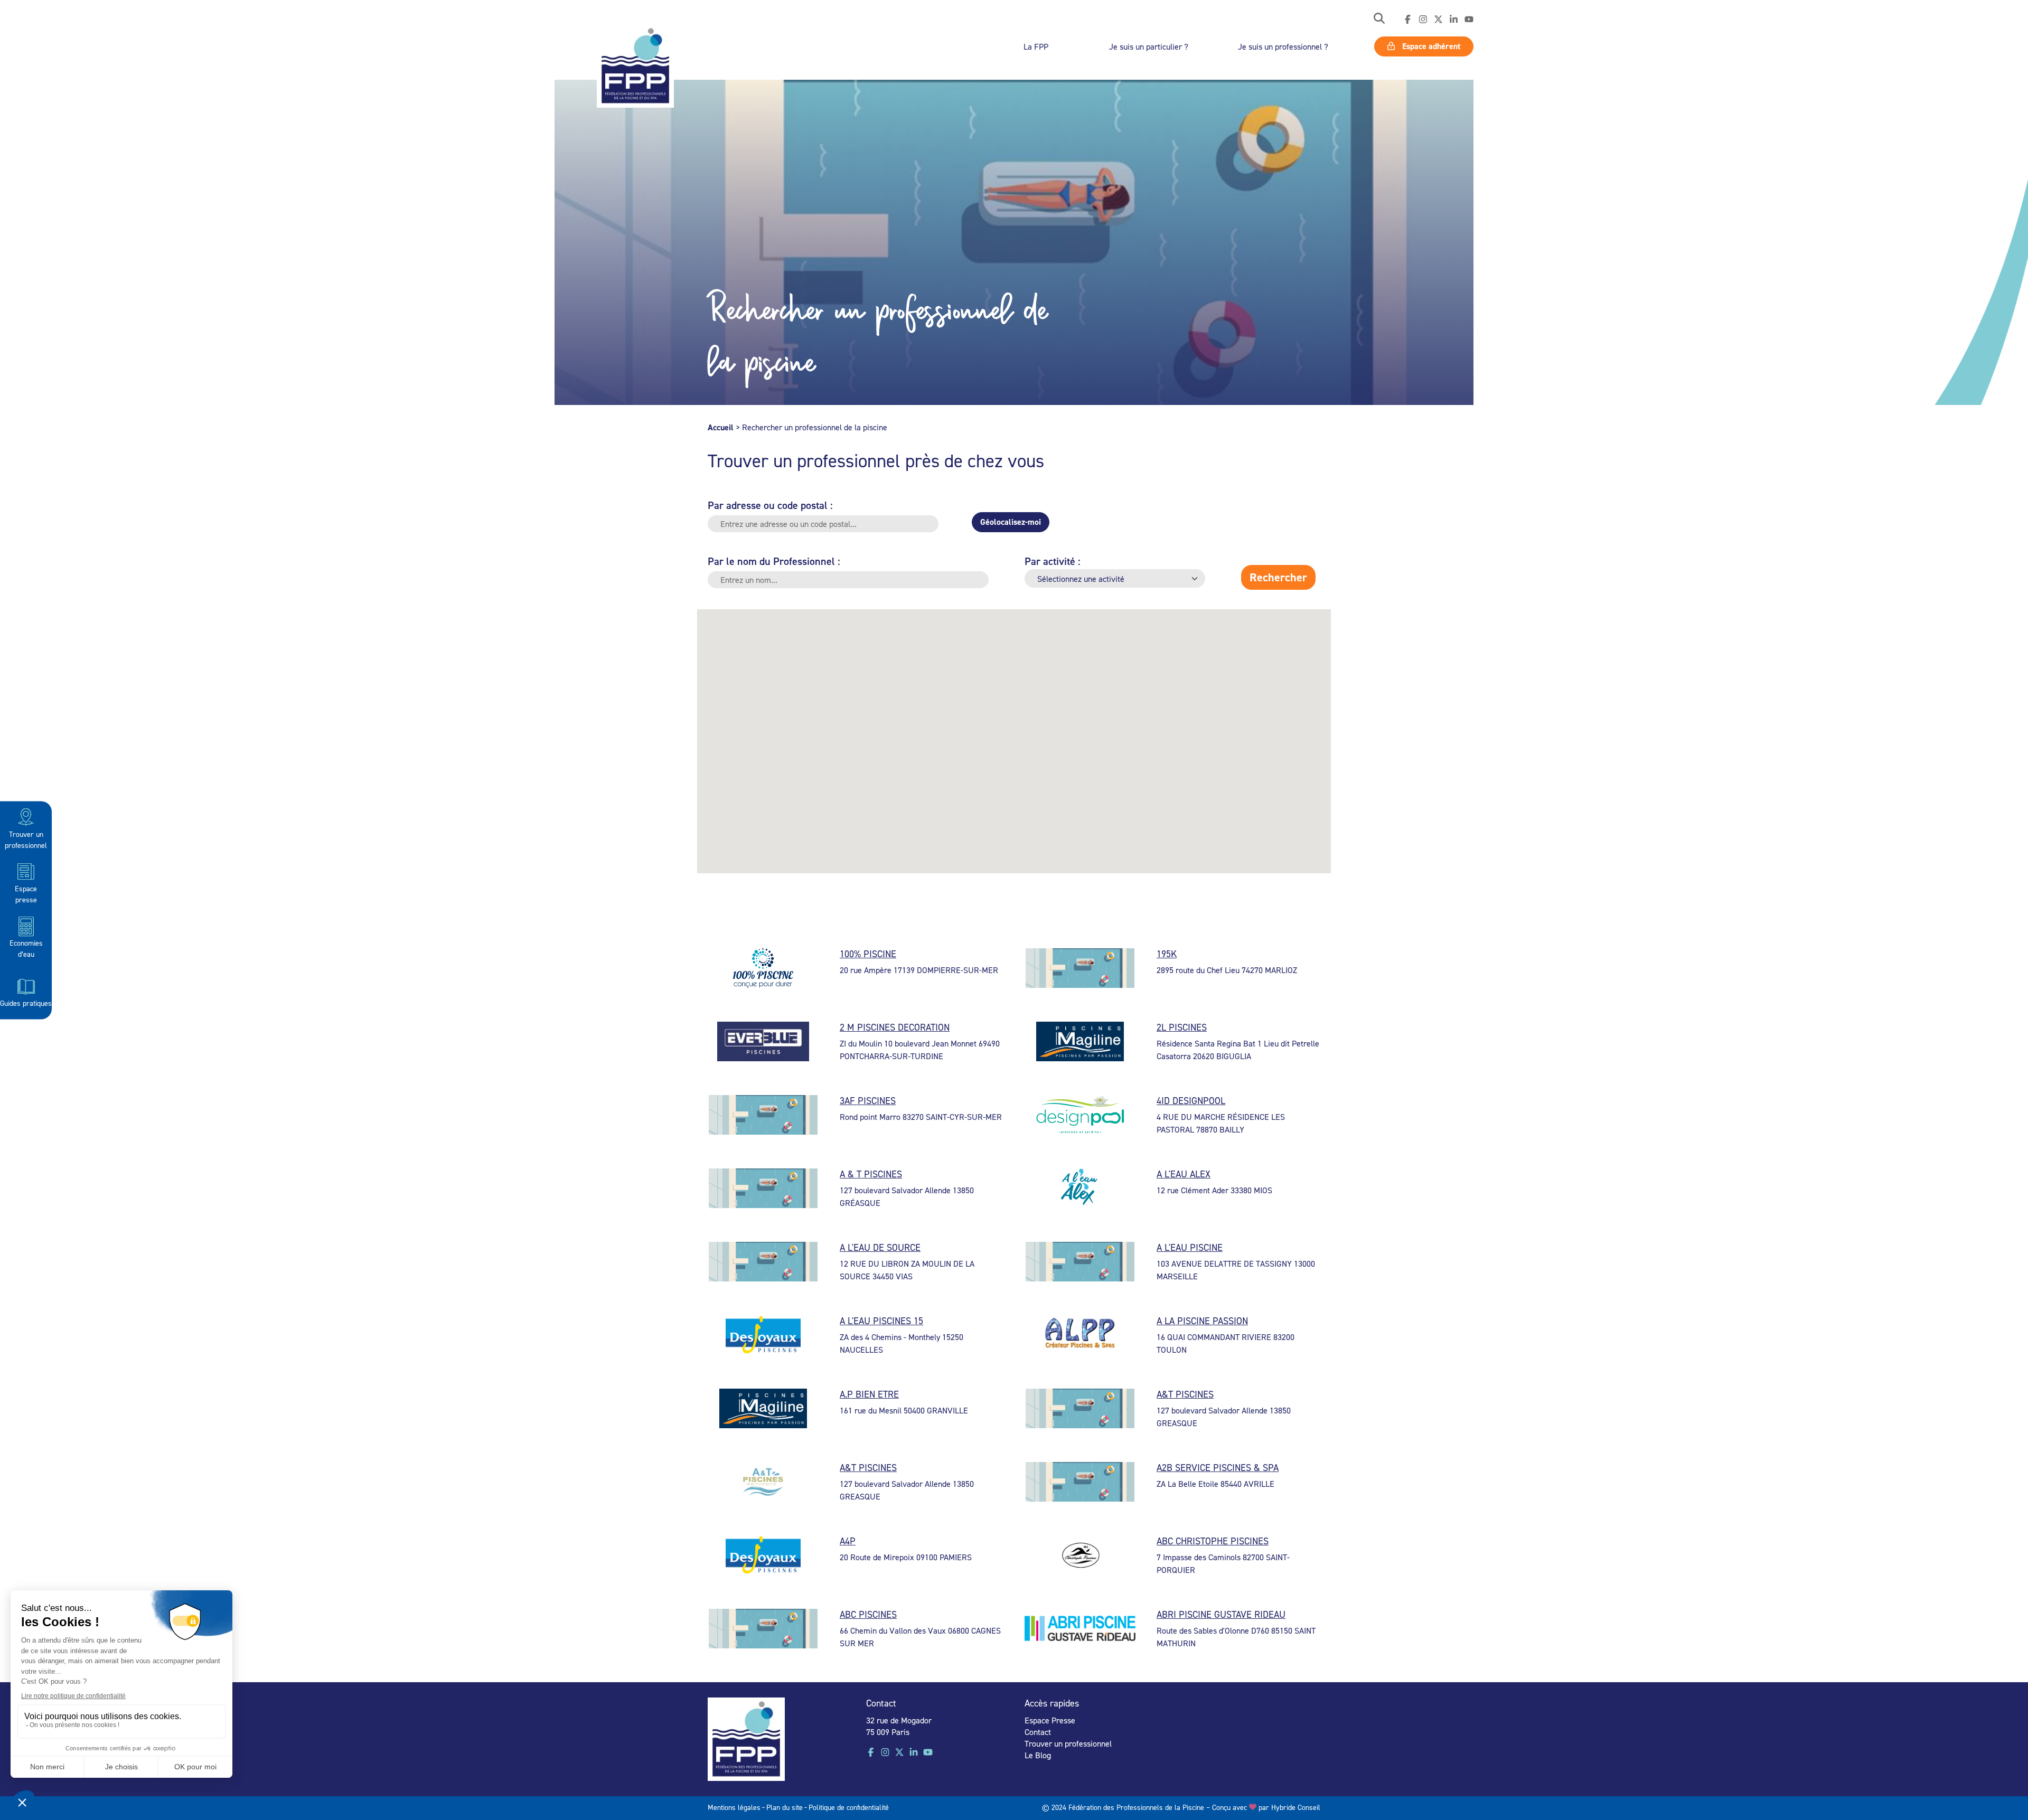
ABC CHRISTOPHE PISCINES (1213, 1541)
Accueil (721, 427)
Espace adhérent (1430, 46)
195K (1167, 954)
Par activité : (1053, 561)
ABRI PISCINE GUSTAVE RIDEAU (1221, 1614)
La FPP (1036, 46)
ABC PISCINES (868, 1614)
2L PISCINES (1182, 1027)
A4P (848, 1541)
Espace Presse (1050, 1720)
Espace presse (26, 893)
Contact (1038, 1732)
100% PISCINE (868, 954)
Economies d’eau (26, 948)
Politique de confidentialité (849, 1807)
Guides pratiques (26, 1002)
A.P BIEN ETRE (869, 1394)
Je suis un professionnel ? (1283, 46)
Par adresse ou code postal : (770, 505)
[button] (1379, 19)
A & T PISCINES (871, 1174)
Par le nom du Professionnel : (774, 561)
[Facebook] (1408, 20)
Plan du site (785, 1807)
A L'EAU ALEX (1184, 1174)
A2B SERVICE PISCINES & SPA (1218, 1468)
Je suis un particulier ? (1149, 46)
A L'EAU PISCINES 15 (881, 1321)
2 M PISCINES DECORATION (895, 1027)
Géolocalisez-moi (1011, 522)
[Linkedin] (1454, 20)
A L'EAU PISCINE (1190, 1247)
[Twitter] (1438, 20)
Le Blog (1038, 1755)
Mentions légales (734, 1807)
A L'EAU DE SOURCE (880, 1247)
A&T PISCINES (1185, 1394)
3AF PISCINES (868, 1101)
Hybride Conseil (1296, 1807)
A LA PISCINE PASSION (1202, 1321)
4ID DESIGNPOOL (1191, 1101)
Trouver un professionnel (26, 839)
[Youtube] (1469, 20)
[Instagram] (1423, 20)
